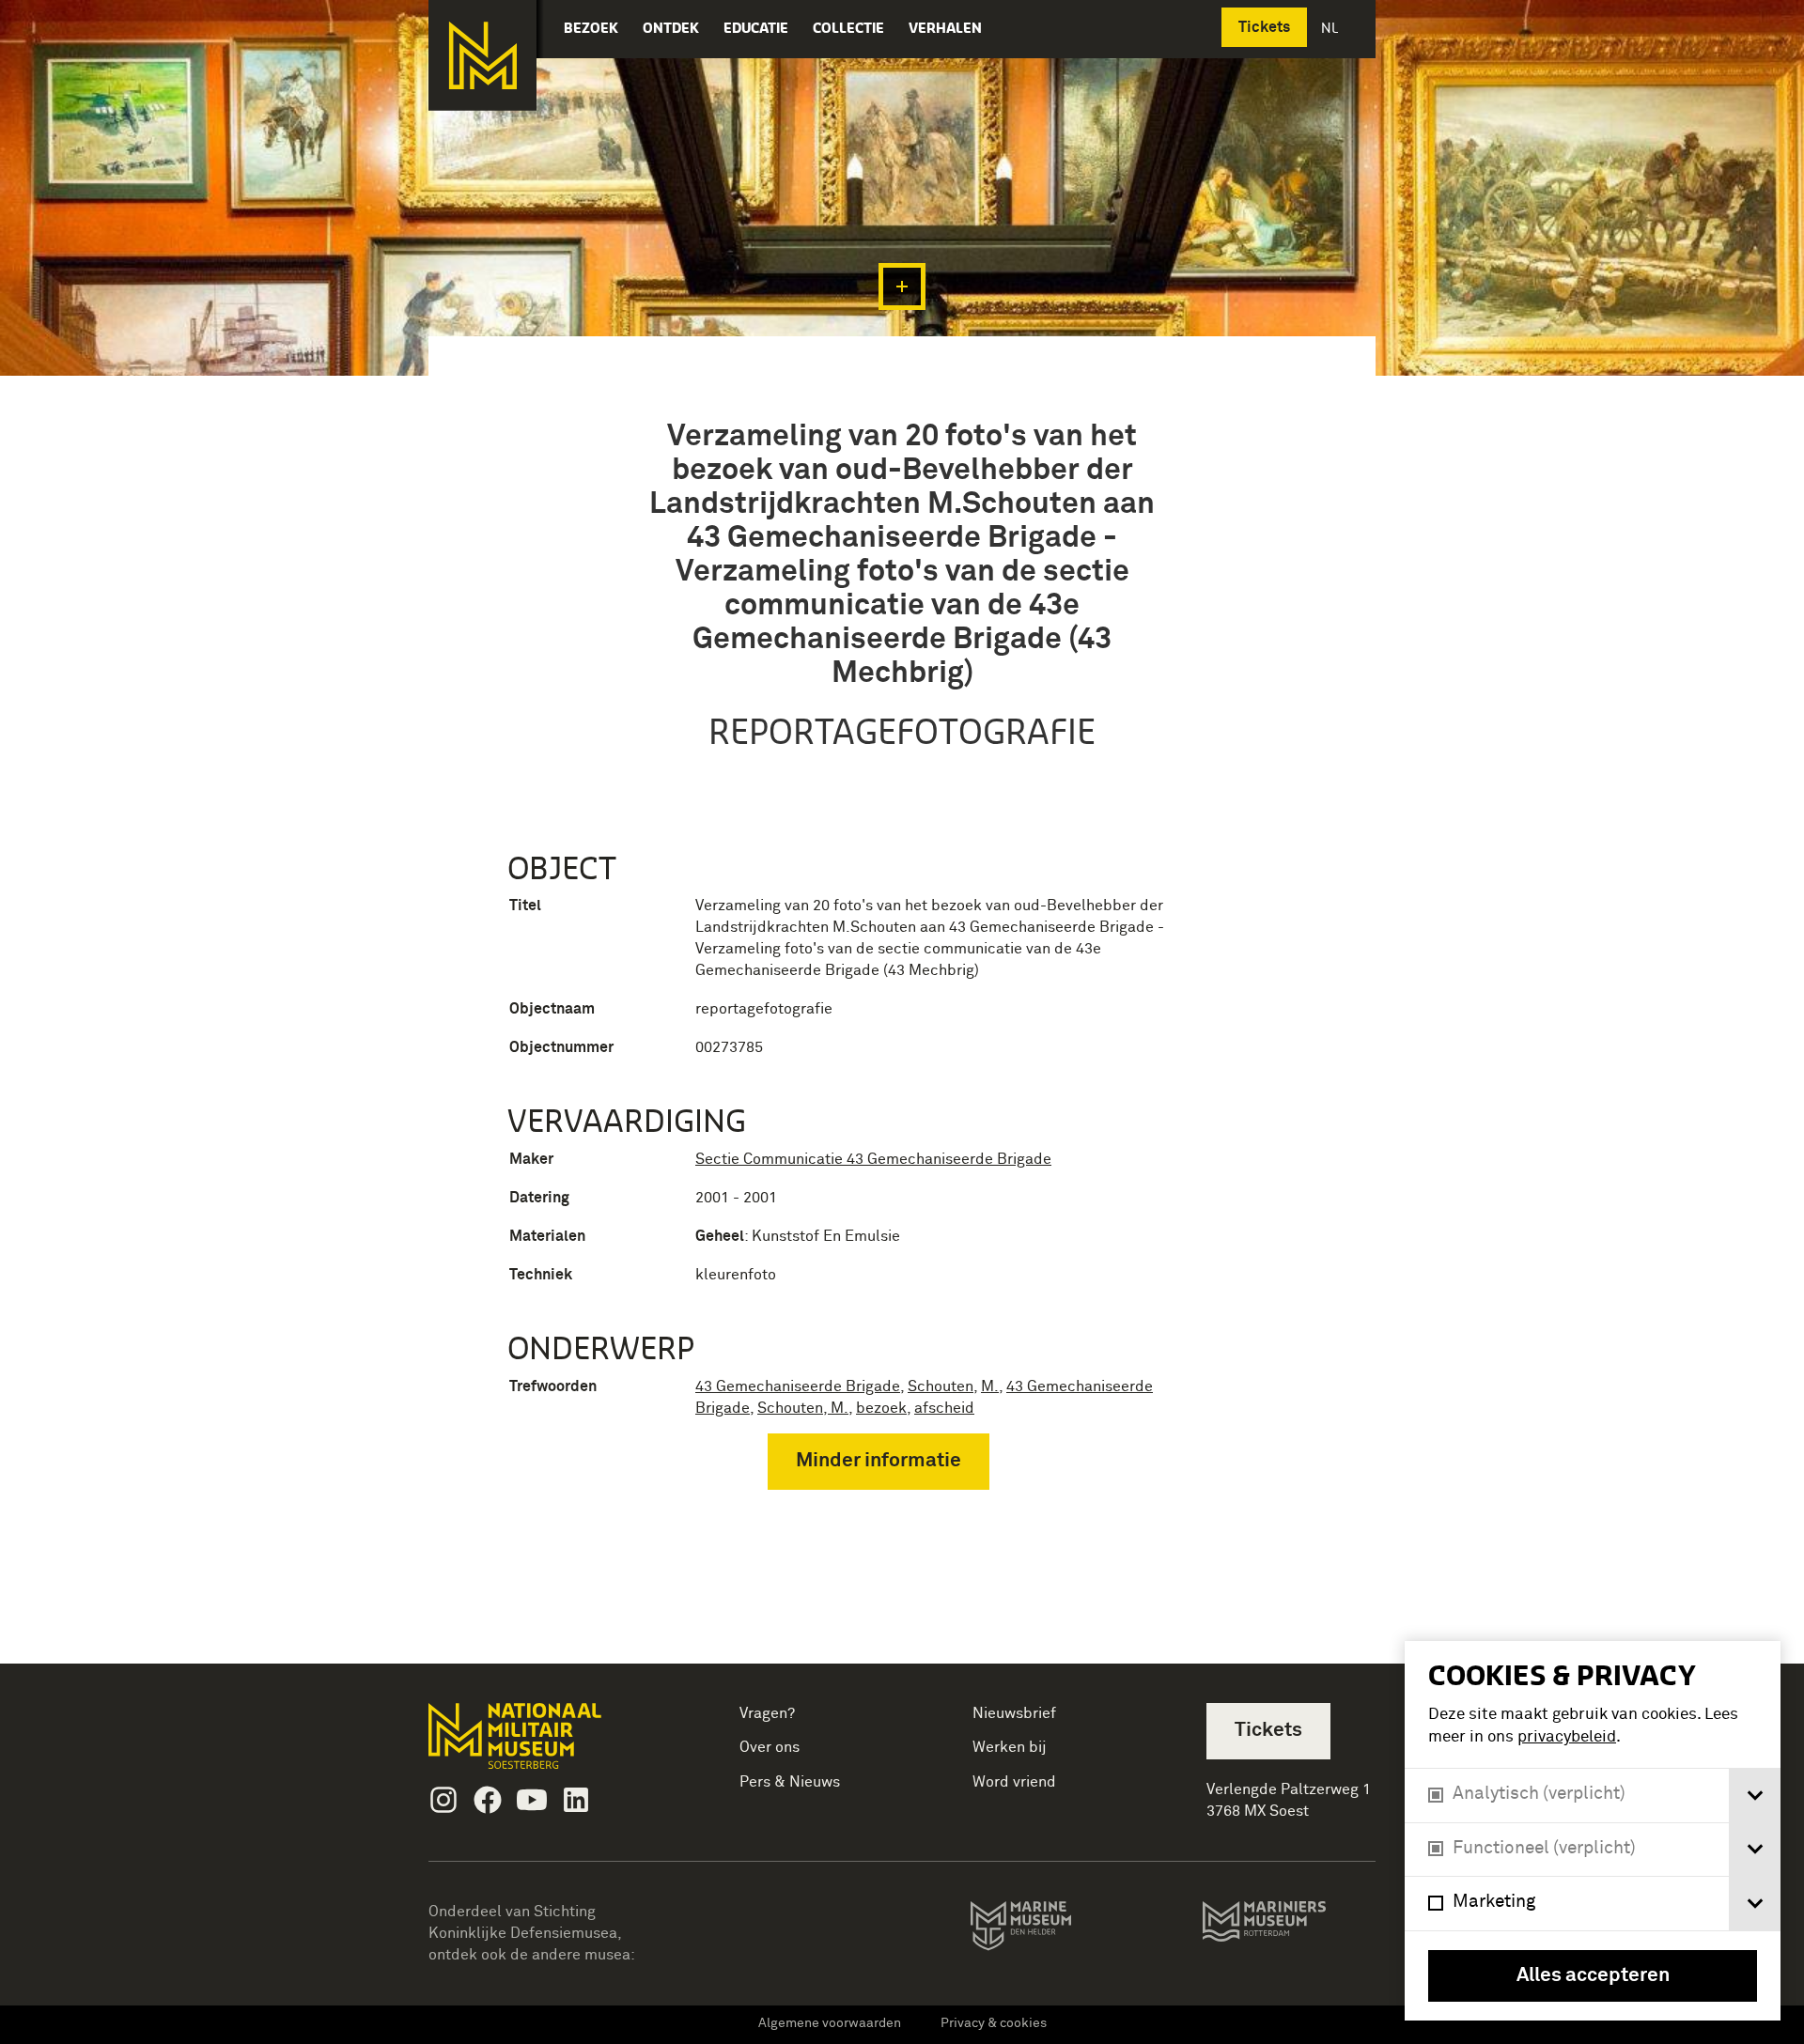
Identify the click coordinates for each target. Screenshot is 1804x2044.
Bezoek (591, 28)
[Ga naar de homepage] (482, 55)
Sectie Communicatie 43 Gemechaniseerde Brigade (873, 1159)
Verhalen (945, 28)
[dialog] (1593, 1831)
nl (1331, 28)
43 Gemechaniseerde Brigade (798, 1386)
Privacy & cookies (994, 2023)
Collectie (848, 28)
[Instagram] (443, 1800)
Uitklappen (902, 286)
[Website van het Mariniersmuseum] (1289, 1930)
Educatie (756, 28)
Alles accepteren (1593, 1976)
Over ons (770, 1747)
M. (990, 1386)
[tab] (1755, 1796)
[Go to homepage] (544, 1744)
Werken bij (1010, 1747)
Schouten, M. (803, 1408)
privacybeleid (1567, 1737)
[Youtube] (532, 1800)
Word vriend (1014, 1782)
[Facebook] (488, 1800)
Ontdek (671, 28)
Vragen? (767, 1713)
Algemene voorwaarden (830, 2023)
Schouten (941, 1386)
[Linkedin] (576, 1800)
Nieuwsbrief (1014, 1713)
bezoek (881, 1408)
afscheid (944, 1408)
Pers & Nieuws (790, 1782)
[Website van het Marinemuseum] (1047, 1929)
